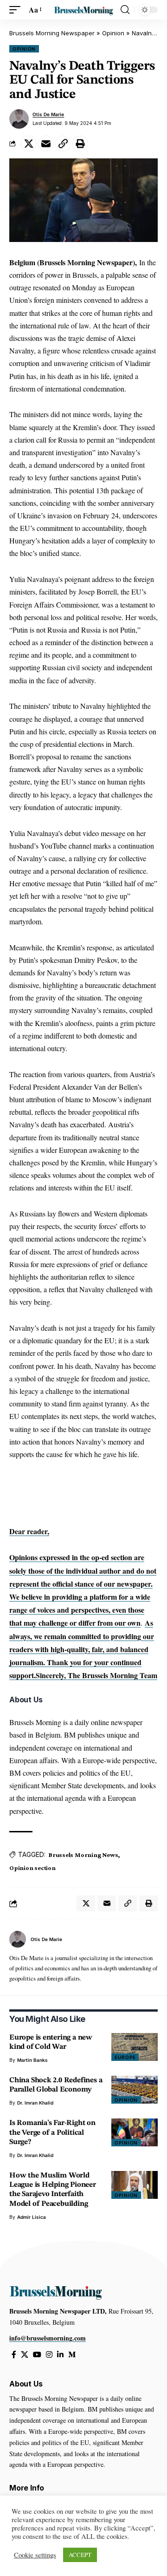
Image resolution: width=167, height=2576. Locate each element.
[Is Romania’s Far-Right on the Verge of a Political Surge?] (135, 2132)
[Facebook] (14, 2355)
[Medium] (72, 2355)
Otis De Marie (48, 114)
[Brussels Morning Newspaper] (83, 10)
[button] (17, 10)
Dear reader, (29, 1531)
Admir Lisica (32, 2217)
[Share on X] (29, 144)
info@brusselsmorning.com (48, 2338)
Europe (125, 2057)
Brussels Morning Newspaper (52, 33)
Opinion (113, 33)
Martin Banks (32, 2060)
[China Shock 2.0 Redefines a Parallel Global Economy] (135, 2090)
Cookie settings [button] (35, 2555)
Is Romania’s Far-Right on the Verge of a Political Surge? (52, 2132)
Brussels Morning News (83, 1855)
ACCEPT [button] (80, 2555)
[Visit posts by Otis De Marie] (19, 119)
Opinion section (32, 1868)
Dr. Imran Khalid (35, 2103)
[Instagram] (49, 2355)
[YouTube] (37, 2355)
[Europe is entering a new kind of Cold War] (135, 2047)
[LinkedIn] (60, 2355)
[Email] (46, 144)
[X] (25, 2355)
